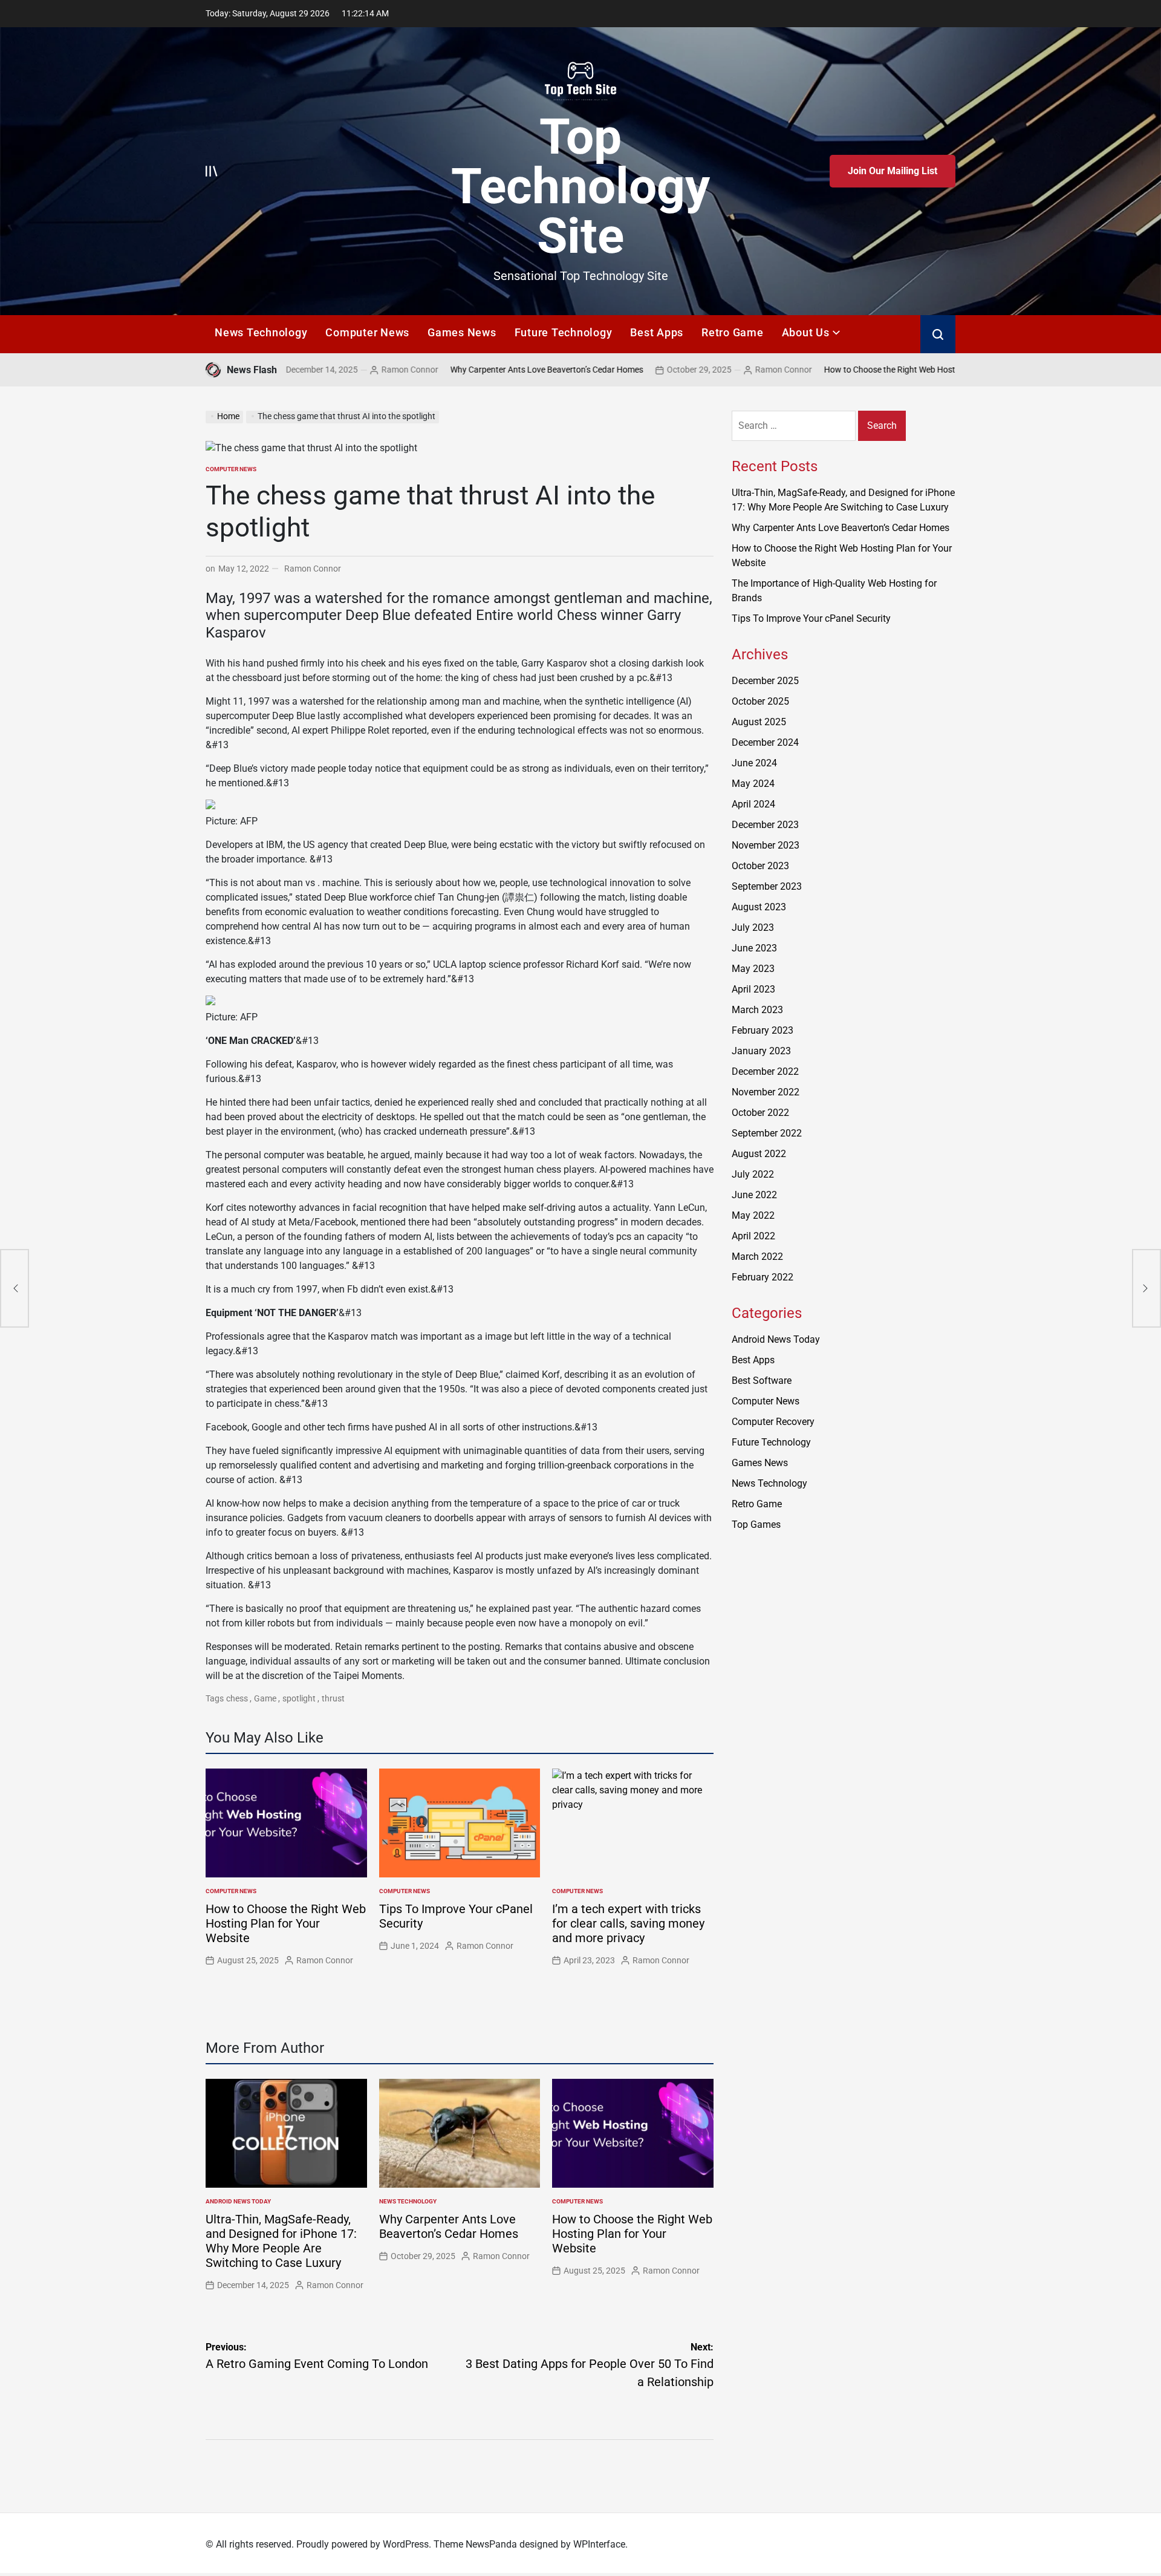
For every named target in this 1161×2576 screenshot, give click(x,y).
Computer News (367, 332)
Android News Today (238, 2201)
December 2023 (765, 825)
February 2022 (763, 1277)
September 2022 (767, 1133)
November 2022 (766, 1092)
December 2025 (765, 681)
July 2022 (753, 1174)
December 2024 (765, 742)
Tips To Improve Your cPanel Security (811, 618)
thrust (333, 1698)
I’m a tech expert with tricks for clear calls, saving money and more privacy (628, 1923)
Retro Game (733, 332)
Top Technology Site (580, 186)
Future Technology (564, 332)
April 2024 (753, 804)
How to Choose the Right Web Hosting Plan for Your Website (844, 370)
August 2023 (759, 907)
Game (265, 1698)
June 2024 (754, 763)
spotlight (299, 1698)
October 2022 (760, 1113)
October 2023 (760, 866)
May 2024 (753, 784)
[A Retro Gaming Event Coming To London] (15, 1288)
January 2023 (761, 1051)
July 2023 (753, 928)
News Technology (261, 332)
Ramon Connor (317, 370)
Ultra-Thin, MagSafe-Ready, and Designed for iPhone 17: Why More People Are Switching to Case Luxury (281, 2241)
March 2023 (757, 1010)
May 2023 (753, 969)
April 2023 (753, 989)
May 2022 (753, 1215)
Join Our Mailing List (893, 171)
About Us (806, 332)
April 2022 (753, 1236)
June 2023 (754, 948)
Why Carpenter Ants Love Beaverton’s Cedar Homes (454, 370)
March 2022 (757, 1257)
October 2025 (760, 701)
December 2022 (765, 1071)
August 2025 (759, 722)
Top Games (756, 1524)
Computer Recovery (773, 1422)
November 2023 (766, 845)
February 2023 (763, 1030)
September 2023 (767, 886)
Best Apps (657, 332)
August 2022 (759, 1154)
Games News (462, 332)
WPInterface (599, 2544)
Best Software (762, 1381)
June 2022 (754, 1195)
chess (237, 1698)
